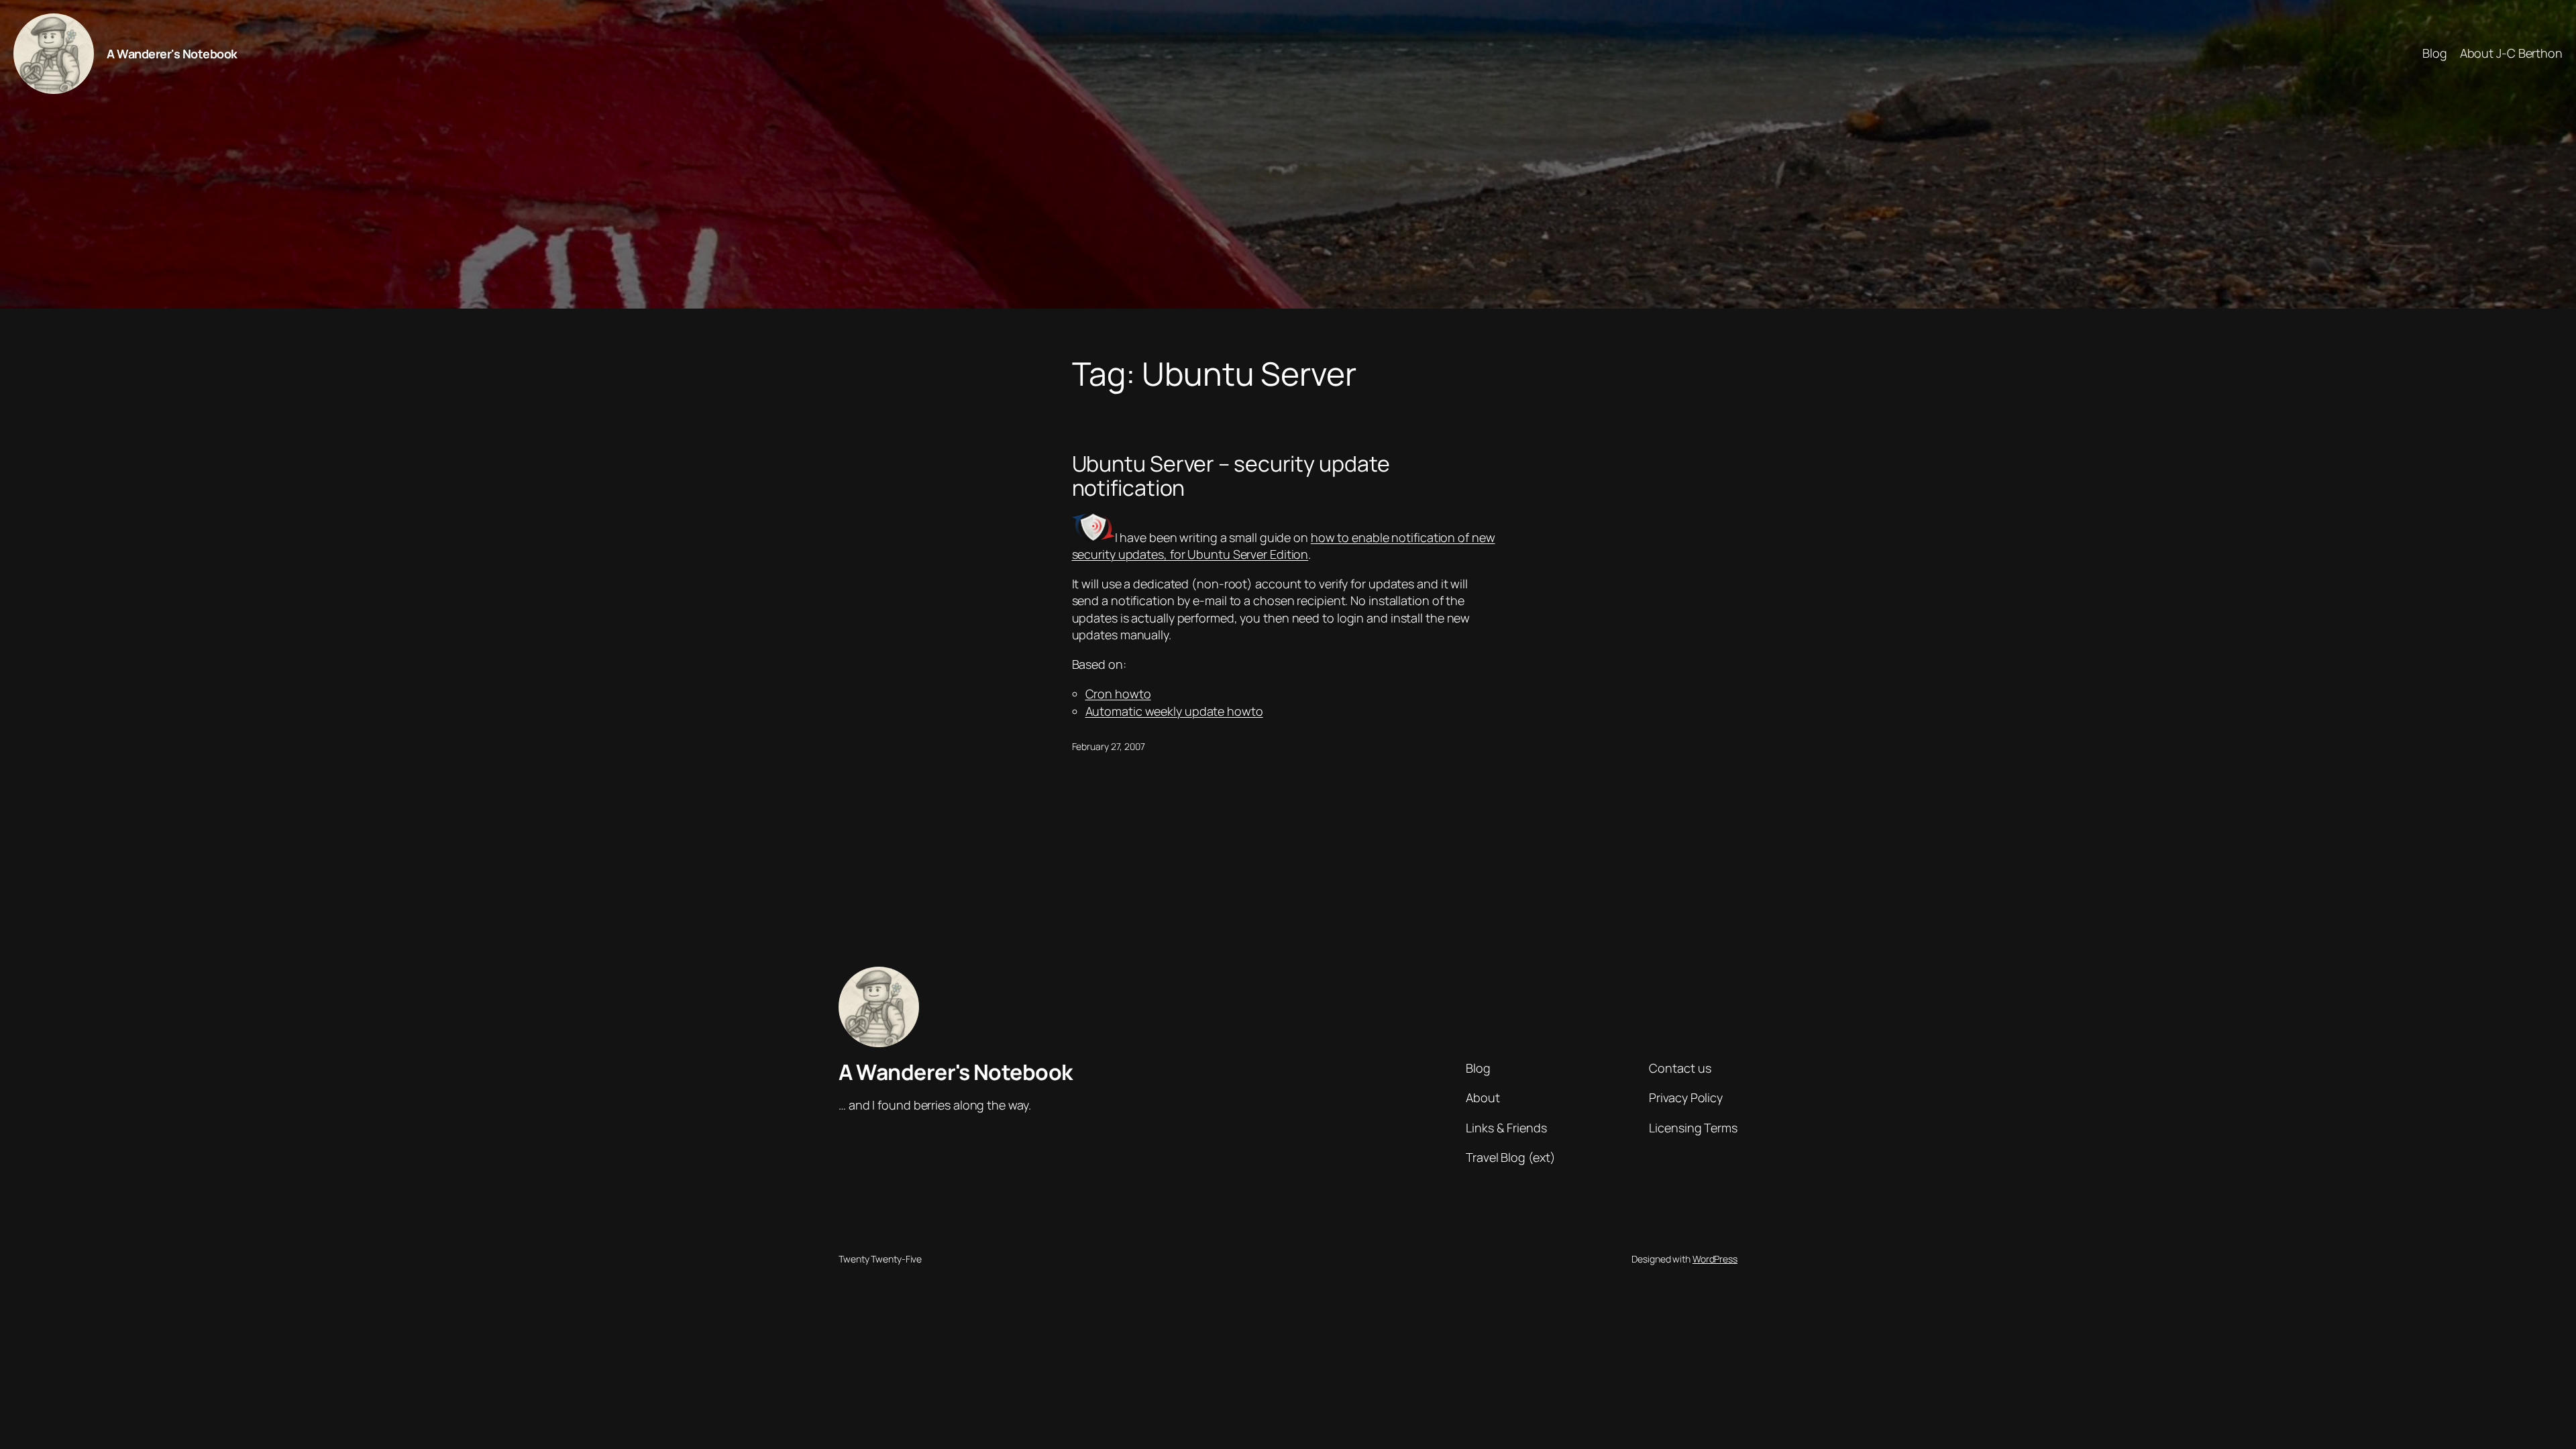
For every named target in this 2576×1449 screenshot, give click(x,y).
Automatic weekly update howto (1174, 711)
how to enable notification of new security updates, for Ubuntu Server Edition (1284, 546)
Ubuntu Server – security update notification (1231, 476)
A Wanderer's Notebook (172, 54)
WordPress (1715, 1259)
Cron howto (1118, 694)
